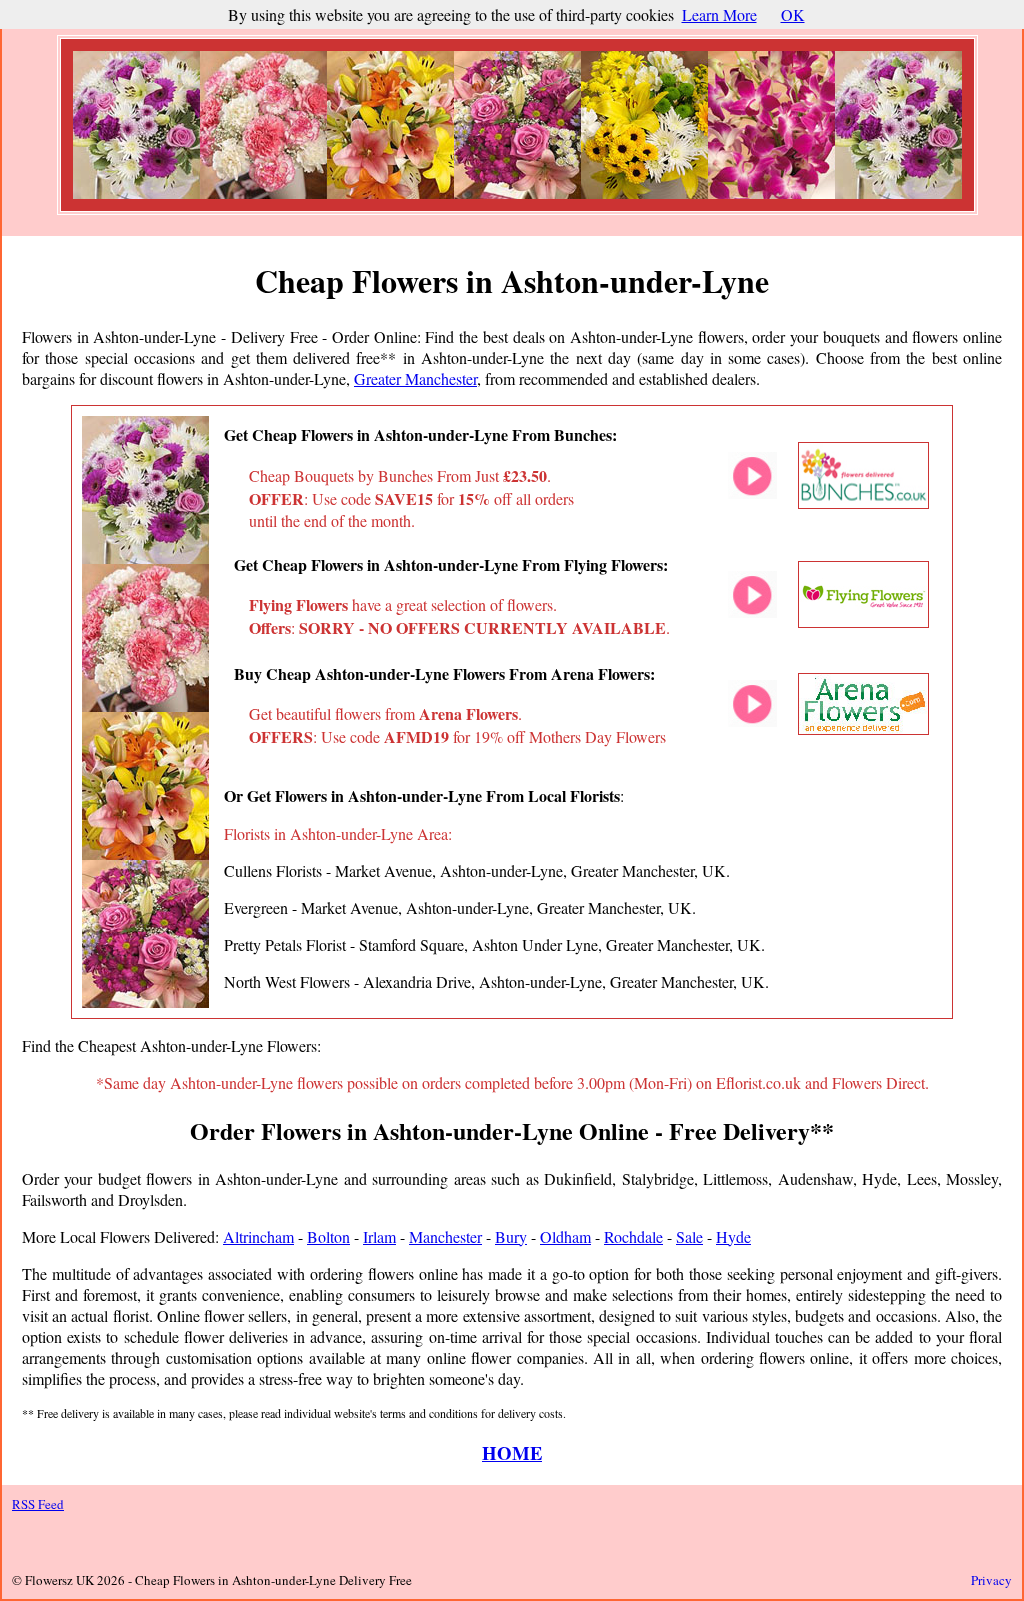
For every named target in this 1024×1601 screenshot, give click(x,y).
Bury (511, 1236)
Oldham (565, 1236)
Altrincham (258, 1236)
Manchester (445, 1236)
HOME (512, 1452)
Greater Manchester (415, 378)
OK (793, 14)
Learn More (719, 14)
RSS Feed (38, 1504)
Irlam (379, 1236)
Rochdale (633, 1236)
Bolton (328, 1236)
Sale (689, 1236)
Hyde (733, 1236)
